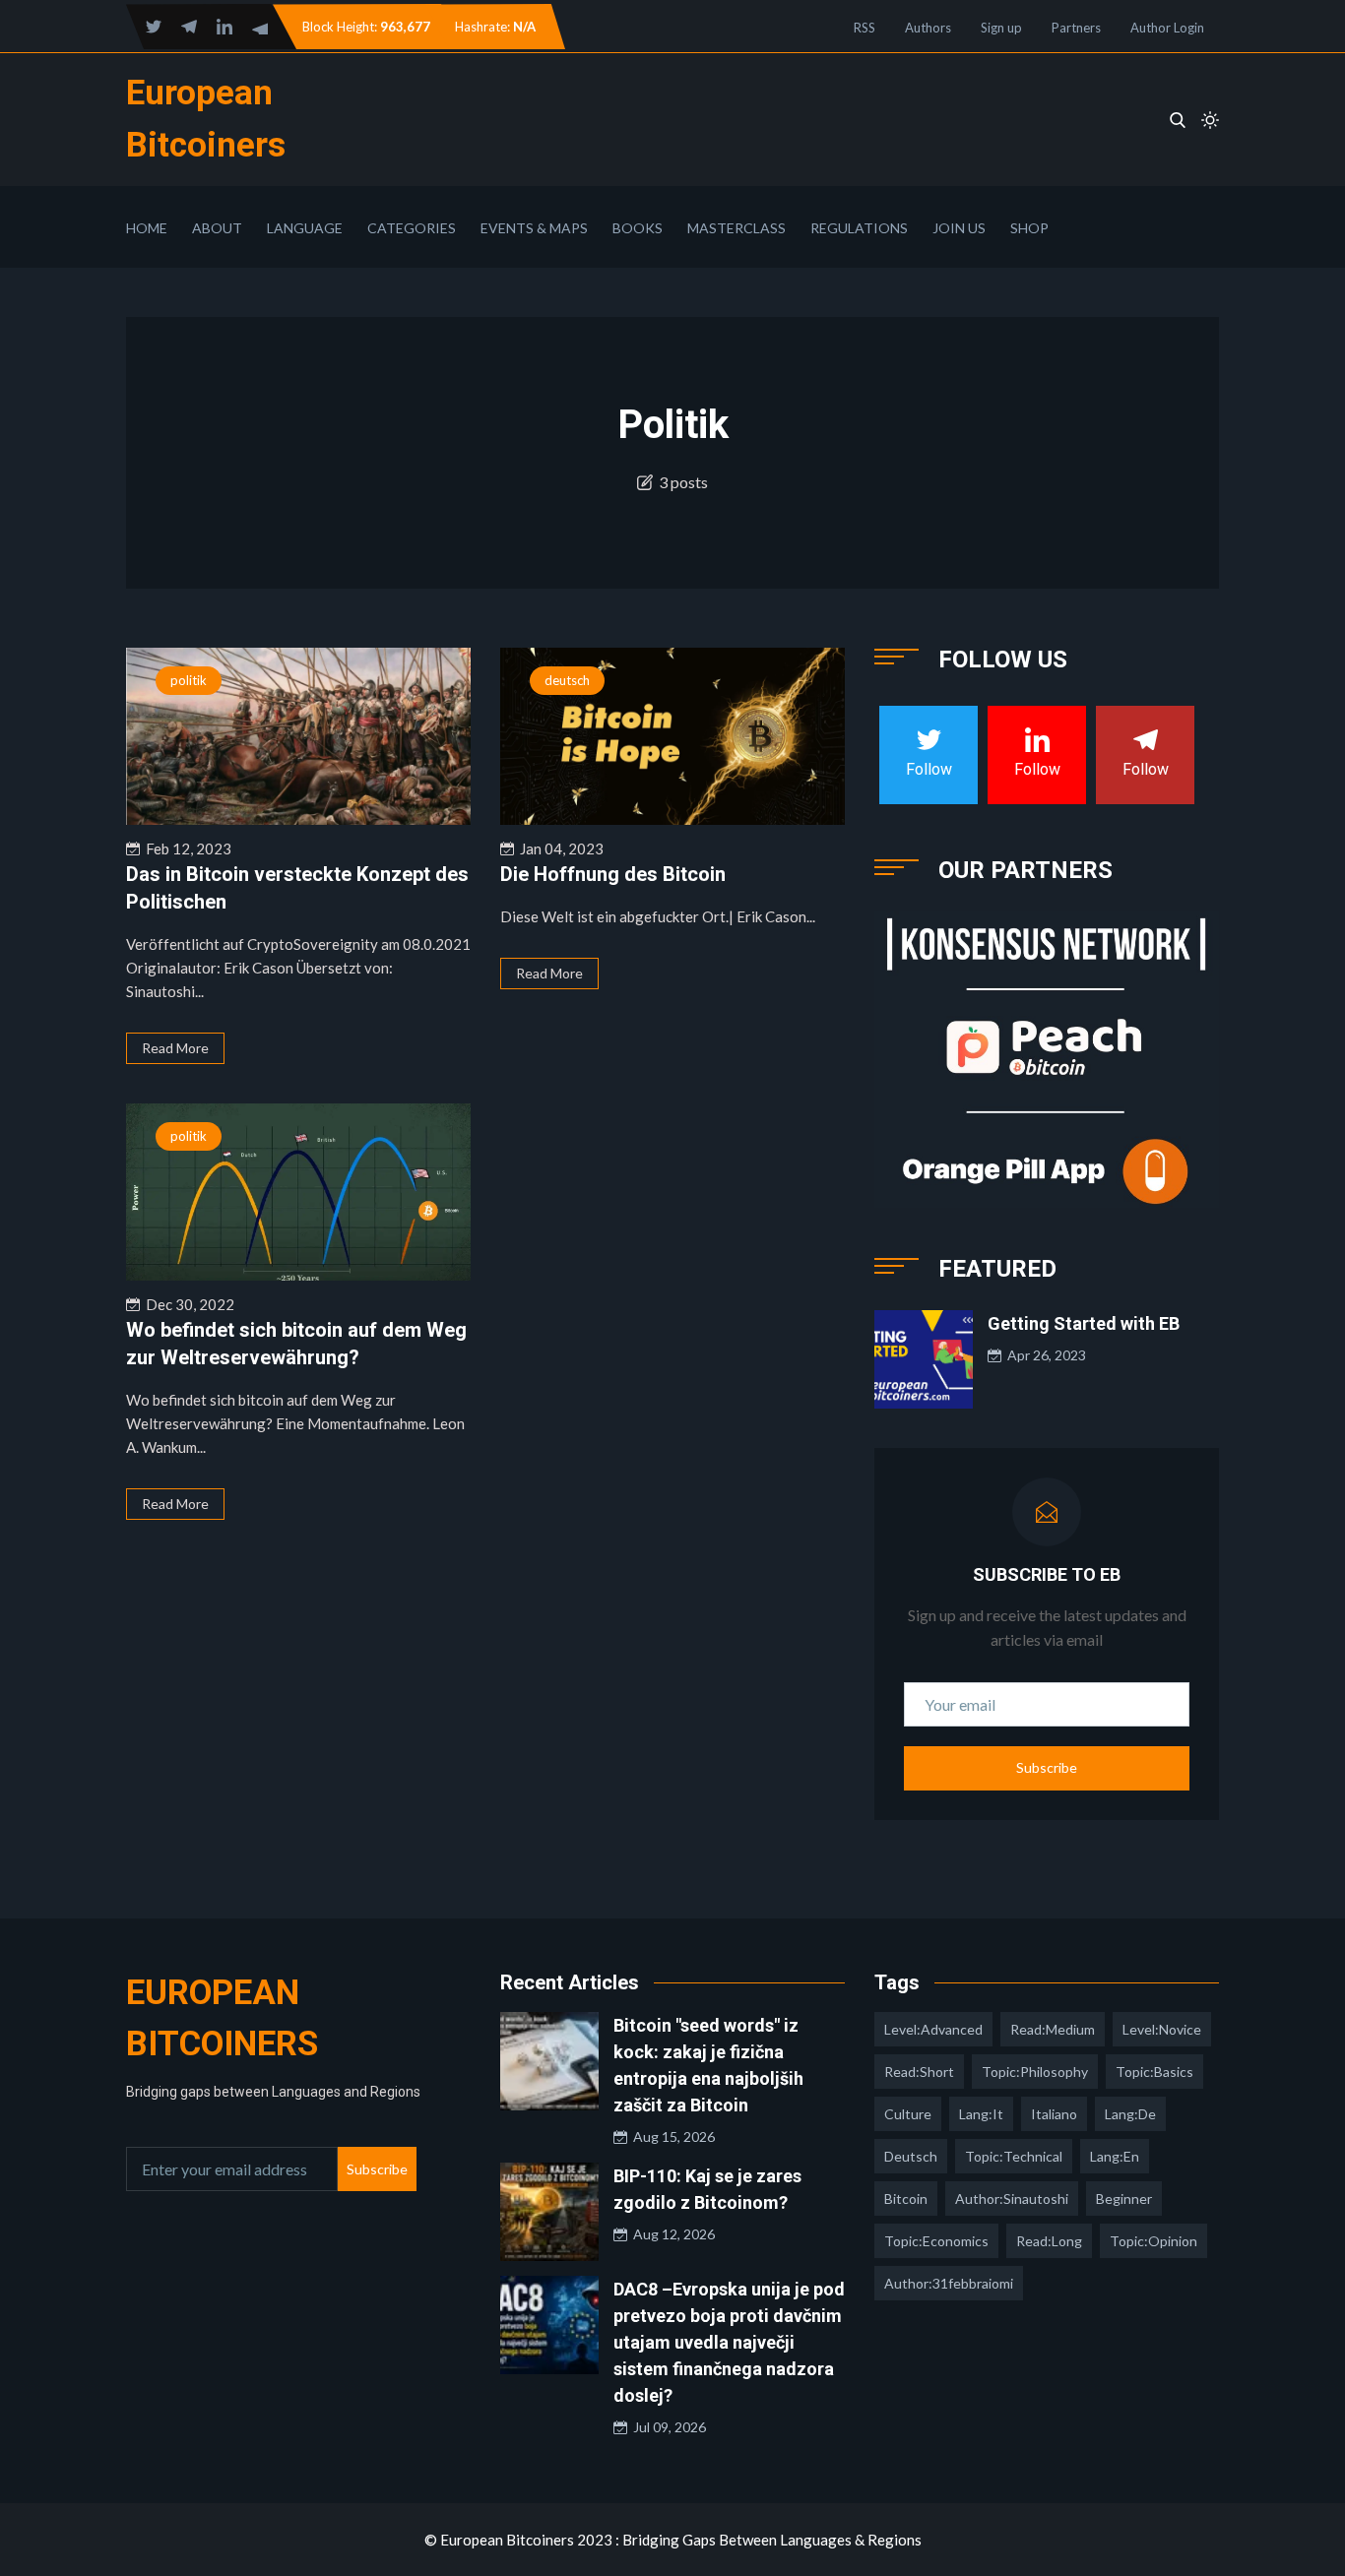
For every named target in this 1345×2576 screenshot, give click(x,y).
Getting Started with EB (1084, 1323)
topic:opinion (1153, 2241)
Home (147, 228)
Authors (928, 28)
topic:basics (1154, 2072)
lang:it (981, 2114)
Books (638, 228)
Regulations (859, 228)
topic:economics (936, 2241)
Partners (1076, 28)
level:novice (1162, 2029)
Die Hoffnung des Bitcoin (613, 874)
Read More (175, 1048)
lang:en (1115, 2156)
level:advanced (933, 2029)
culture (908, 2114)
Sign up (1001, 28)
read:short (919, 2072)
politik (189, 680)
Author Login (1167, 28)
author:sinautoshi (1012, 2199)
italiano (1054, 2114)
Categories (412, 228)
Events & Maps (534, 228)
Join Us (959, 228)
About (217, 228)
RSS (865, 28)
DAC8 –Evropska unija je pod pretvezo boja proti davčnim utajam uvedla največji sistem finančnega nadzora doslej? (729, 2342)
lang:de (1130, 2114)
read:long (1049, 2241)
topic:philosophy (1035, 2072)
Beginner (1124, 2199)
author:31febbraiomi (949, 2283)
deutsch (567, 680)
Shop (1029, 228)
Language (305, 228)
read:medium (1053, 2029)
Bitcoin (906, 2199)
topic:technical (1014, 2156)
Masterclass (737, 228)
